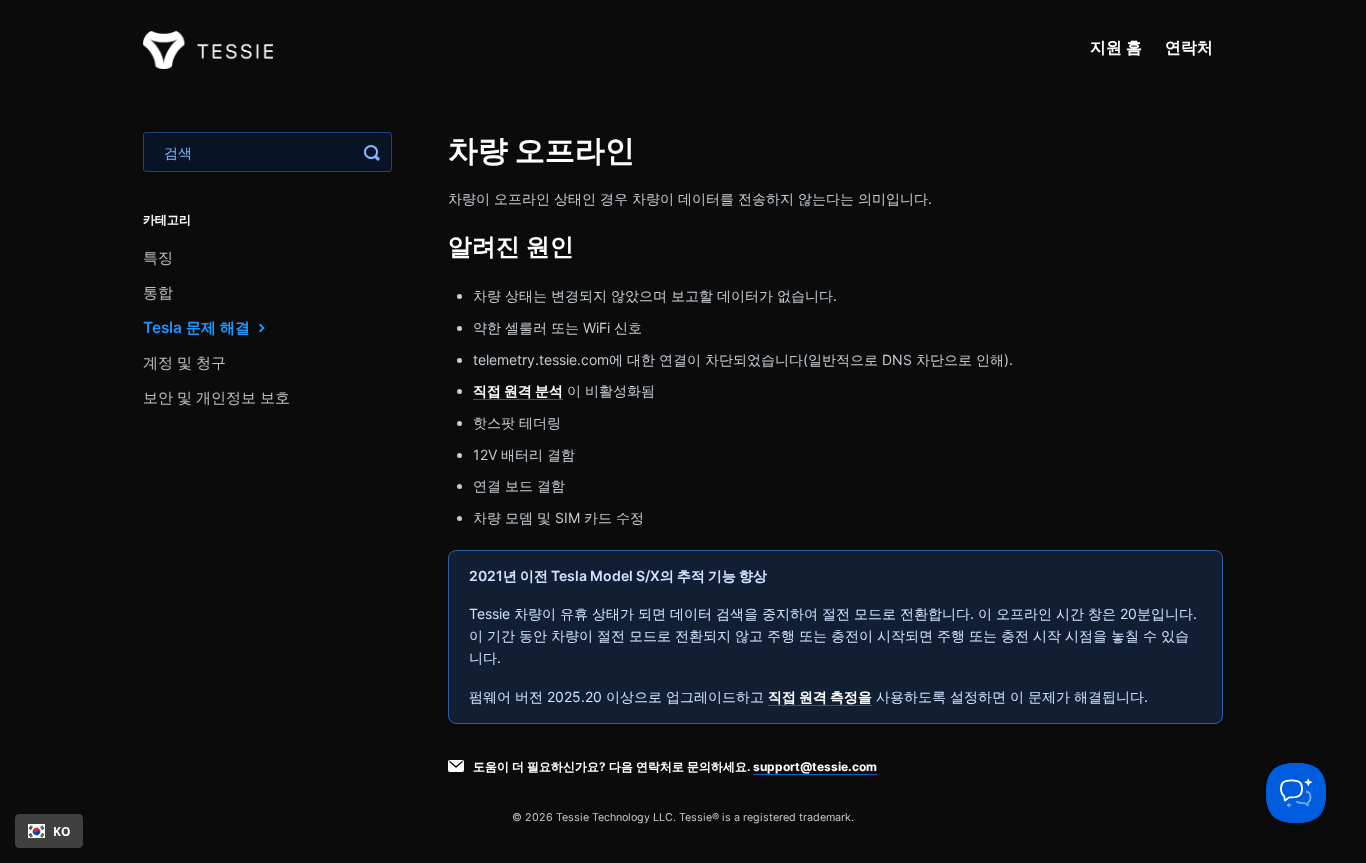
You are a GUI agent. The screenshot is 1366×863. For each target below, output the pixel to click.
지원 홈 (1116, 47)
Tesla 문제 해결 (198, 327)
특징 (158, 257)
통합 (158, 292)
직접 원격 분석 (518, 390)
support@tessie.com (815, 766)
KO (61, 831)
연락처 (1189, 47)
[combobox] (49, 831)
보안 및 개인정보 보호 (216, 397)
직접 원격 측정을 (820, 696)
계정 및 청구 (184, 362)
